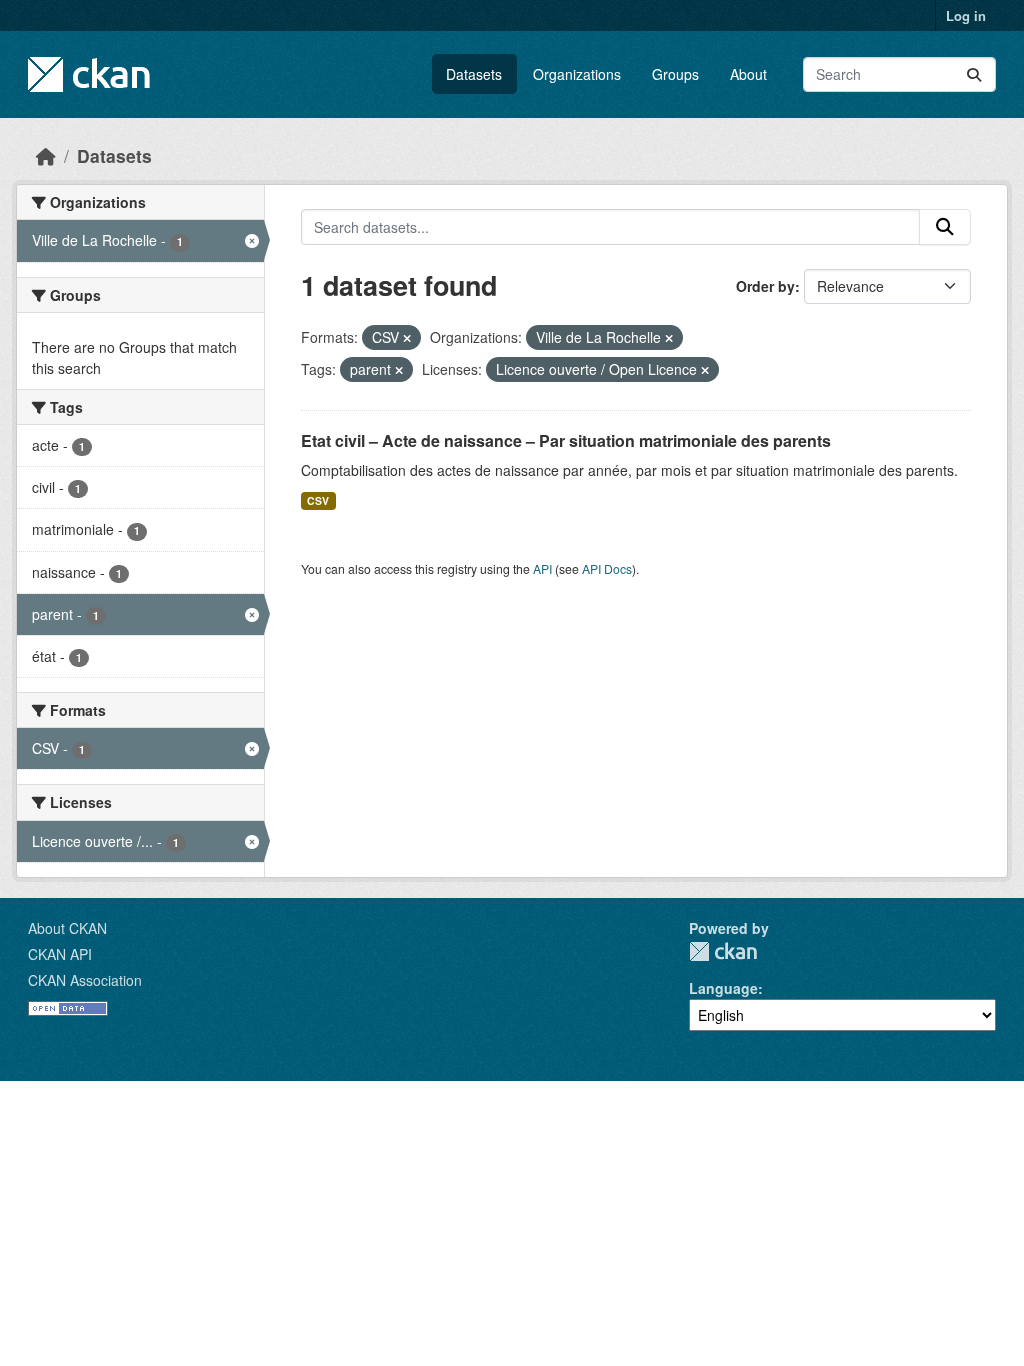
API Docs (607, 568)
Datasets (474, 74)
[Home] (46, 155)
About (748, 74)
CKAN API (60, 954)
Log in (966, 15)
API (542, 568)
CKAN (723, 951)
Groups (675, 74)
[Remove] (407, 338)
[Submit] (974, 74)
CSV (318, 500)
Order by (765, 286)
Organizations (577, 74)
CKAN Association (85, 980)
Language (723, 988)
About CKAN (67, 928)
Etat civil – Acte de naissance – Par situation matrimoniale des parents (566, 440)
